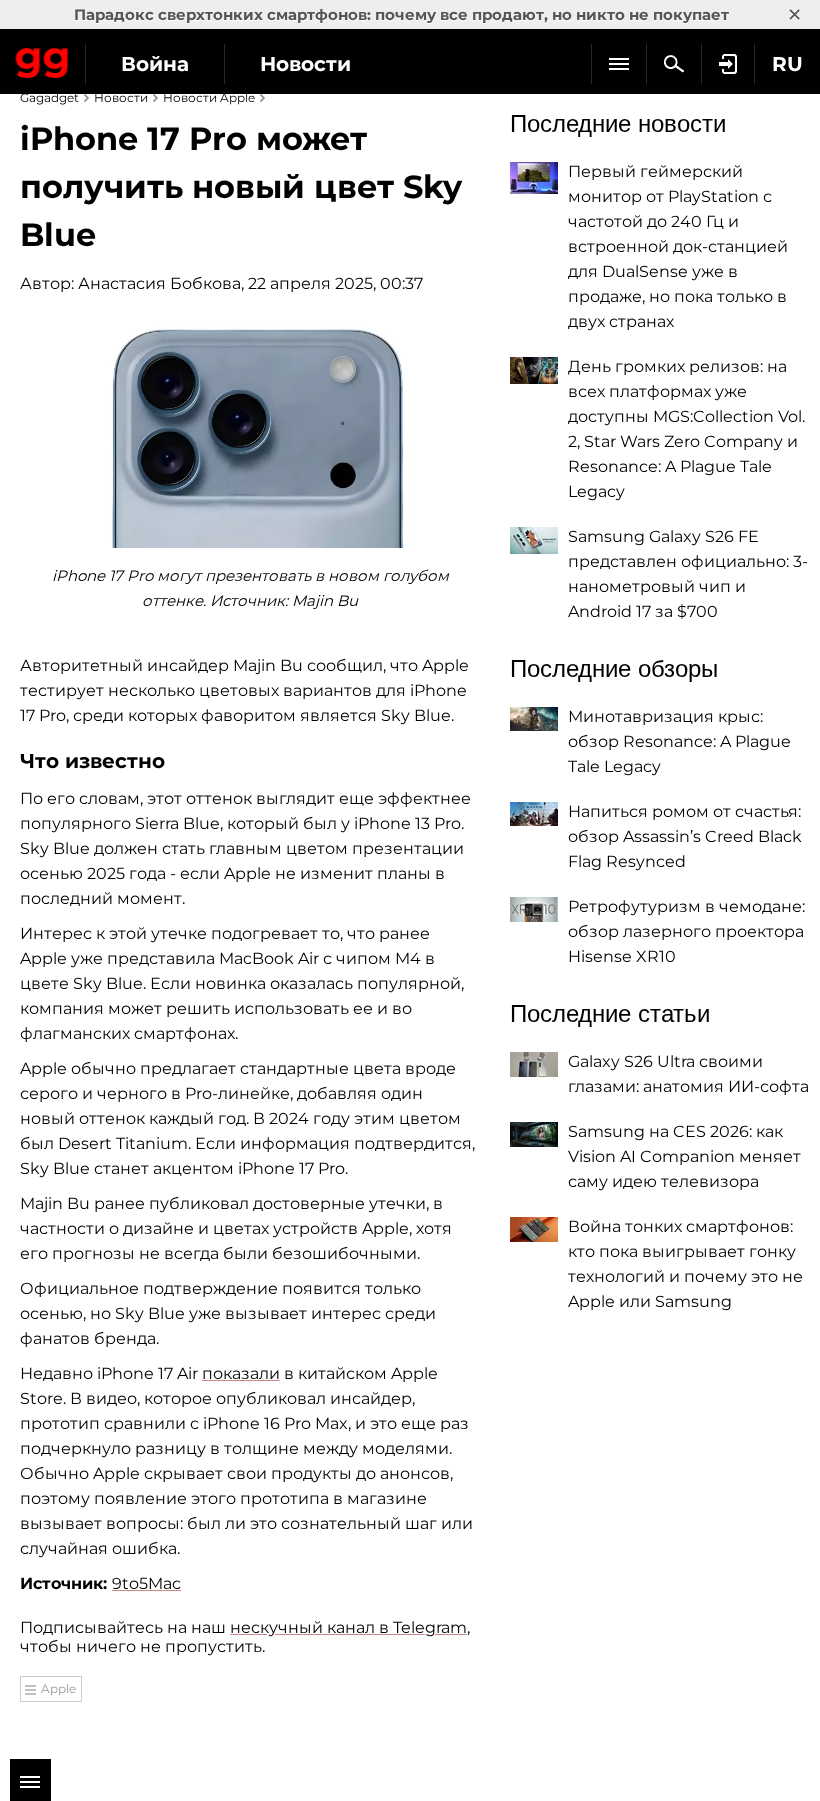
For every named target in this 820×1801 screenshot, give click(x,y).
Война (155, 64)
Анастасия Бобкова (159, 283)
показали (241, 1373)
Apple (58, 1688)
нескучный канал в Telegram (348, 1627)
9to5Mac (146, 1583)
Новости (305, 64)
